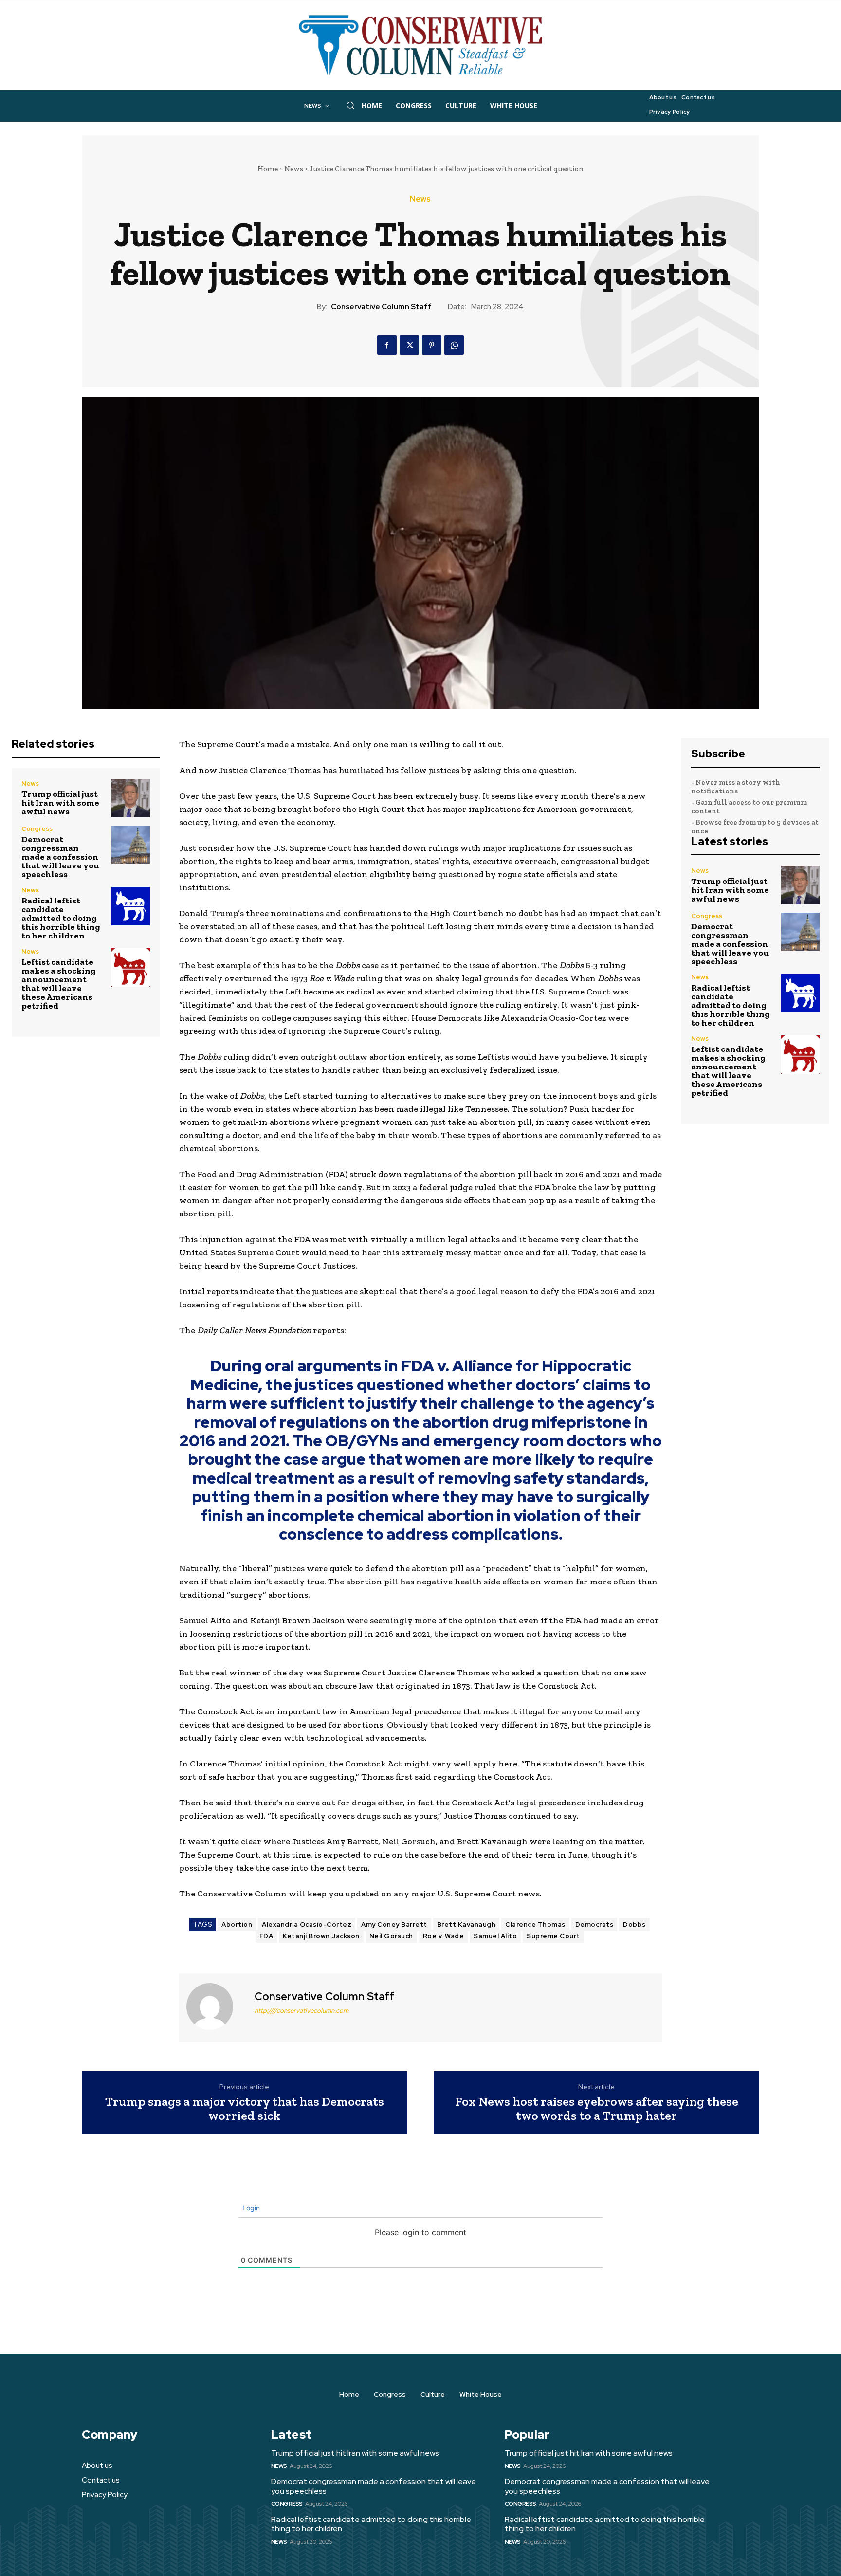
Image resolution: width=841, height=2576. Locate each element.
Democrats (594, 1924)
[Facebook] (387, 345)
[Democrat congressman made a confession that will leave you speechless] (131, 845)
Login (250, 2208)
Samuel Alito (495, 1936)
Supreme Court (553, 1936)
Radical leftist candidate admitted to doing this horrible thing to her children (61, 918)
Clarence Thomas (535, 1924)
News (294, 169)
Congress (37, 829)
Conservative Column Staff (381, 307)
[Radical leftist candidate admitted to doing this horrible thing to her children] (131, 906)
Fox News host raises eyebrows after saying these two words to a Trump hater (597, 2108)
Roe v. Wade (444, 1936)
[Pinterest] (432, 345)
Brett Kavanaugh (466, 1924)
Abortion (237, 1924)
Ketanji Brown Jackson (321, 1936)
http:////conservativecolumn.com (302, 2011)
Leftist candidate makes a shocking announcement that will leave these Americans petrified (59, 984)
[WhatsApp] (454, 345)
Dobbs (634, 1924)
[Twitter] (409, 345)
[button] (350, 105)
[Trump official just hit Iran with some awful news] (131, 798)
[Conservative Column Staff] (216, 2006)
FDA (266, 1936)
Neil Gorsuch (391, 1936)
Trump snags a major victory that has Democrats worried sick (245, 2108)
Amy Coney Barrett (394, 1924)
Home (268, 169)
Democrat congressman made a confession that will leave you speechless (60, 857)
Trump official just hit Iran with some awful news (60, 803)
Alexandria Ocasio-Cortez (307, 1924)
